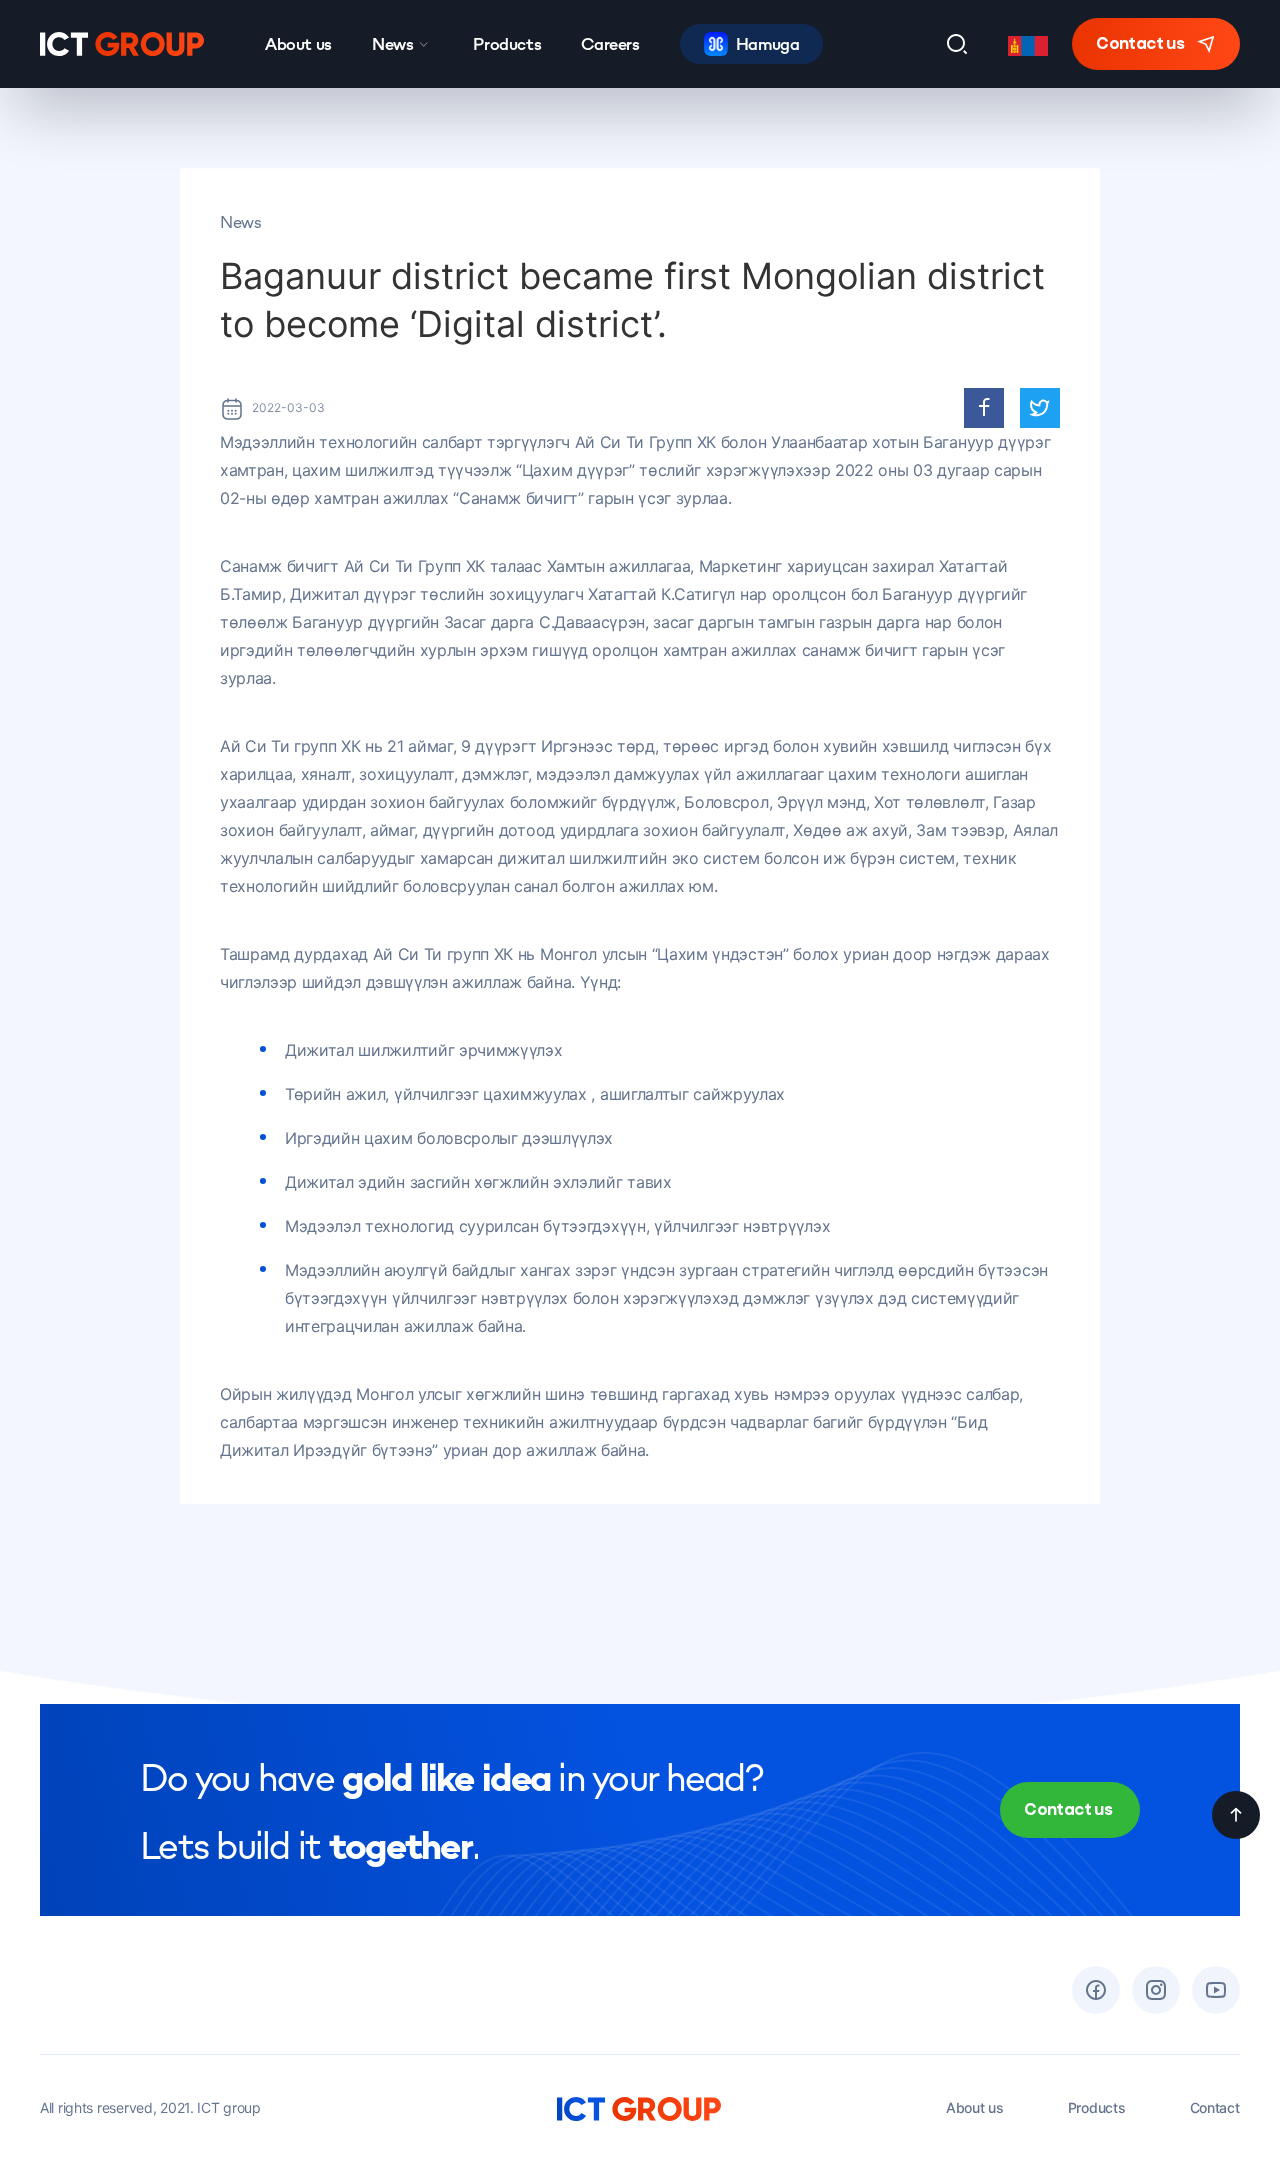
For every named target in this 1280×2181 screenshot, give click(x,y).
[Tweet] (1040, 408)
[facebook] (1096, 1990)
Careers (610, 43)
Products (507, 43)
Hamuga (768, 43)
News (392, 43)
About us (298, 43)
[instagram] (1156, 1990)
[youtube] (1216, 1990)
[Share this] (984, 408)
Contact (1215, 2107)
